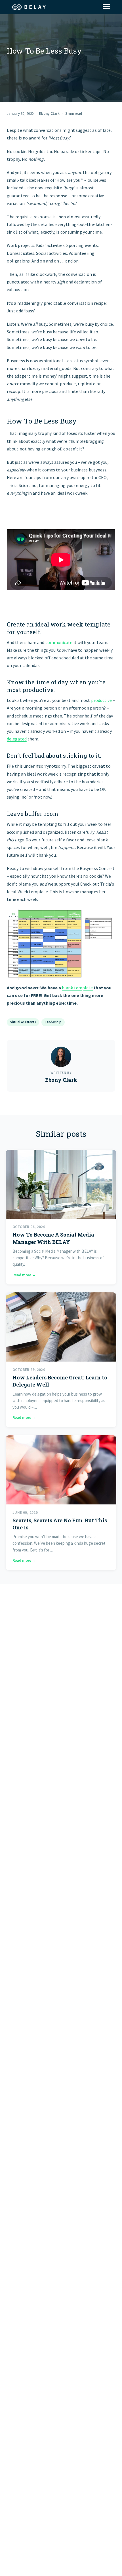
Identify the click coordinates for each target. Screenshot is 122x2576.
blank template (77, 988)
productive (102, 700)
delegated (17, 739)
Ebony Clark (49, 114)
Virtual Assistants (23, 1022)
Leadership (53, 1022)
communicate (59, 642)
